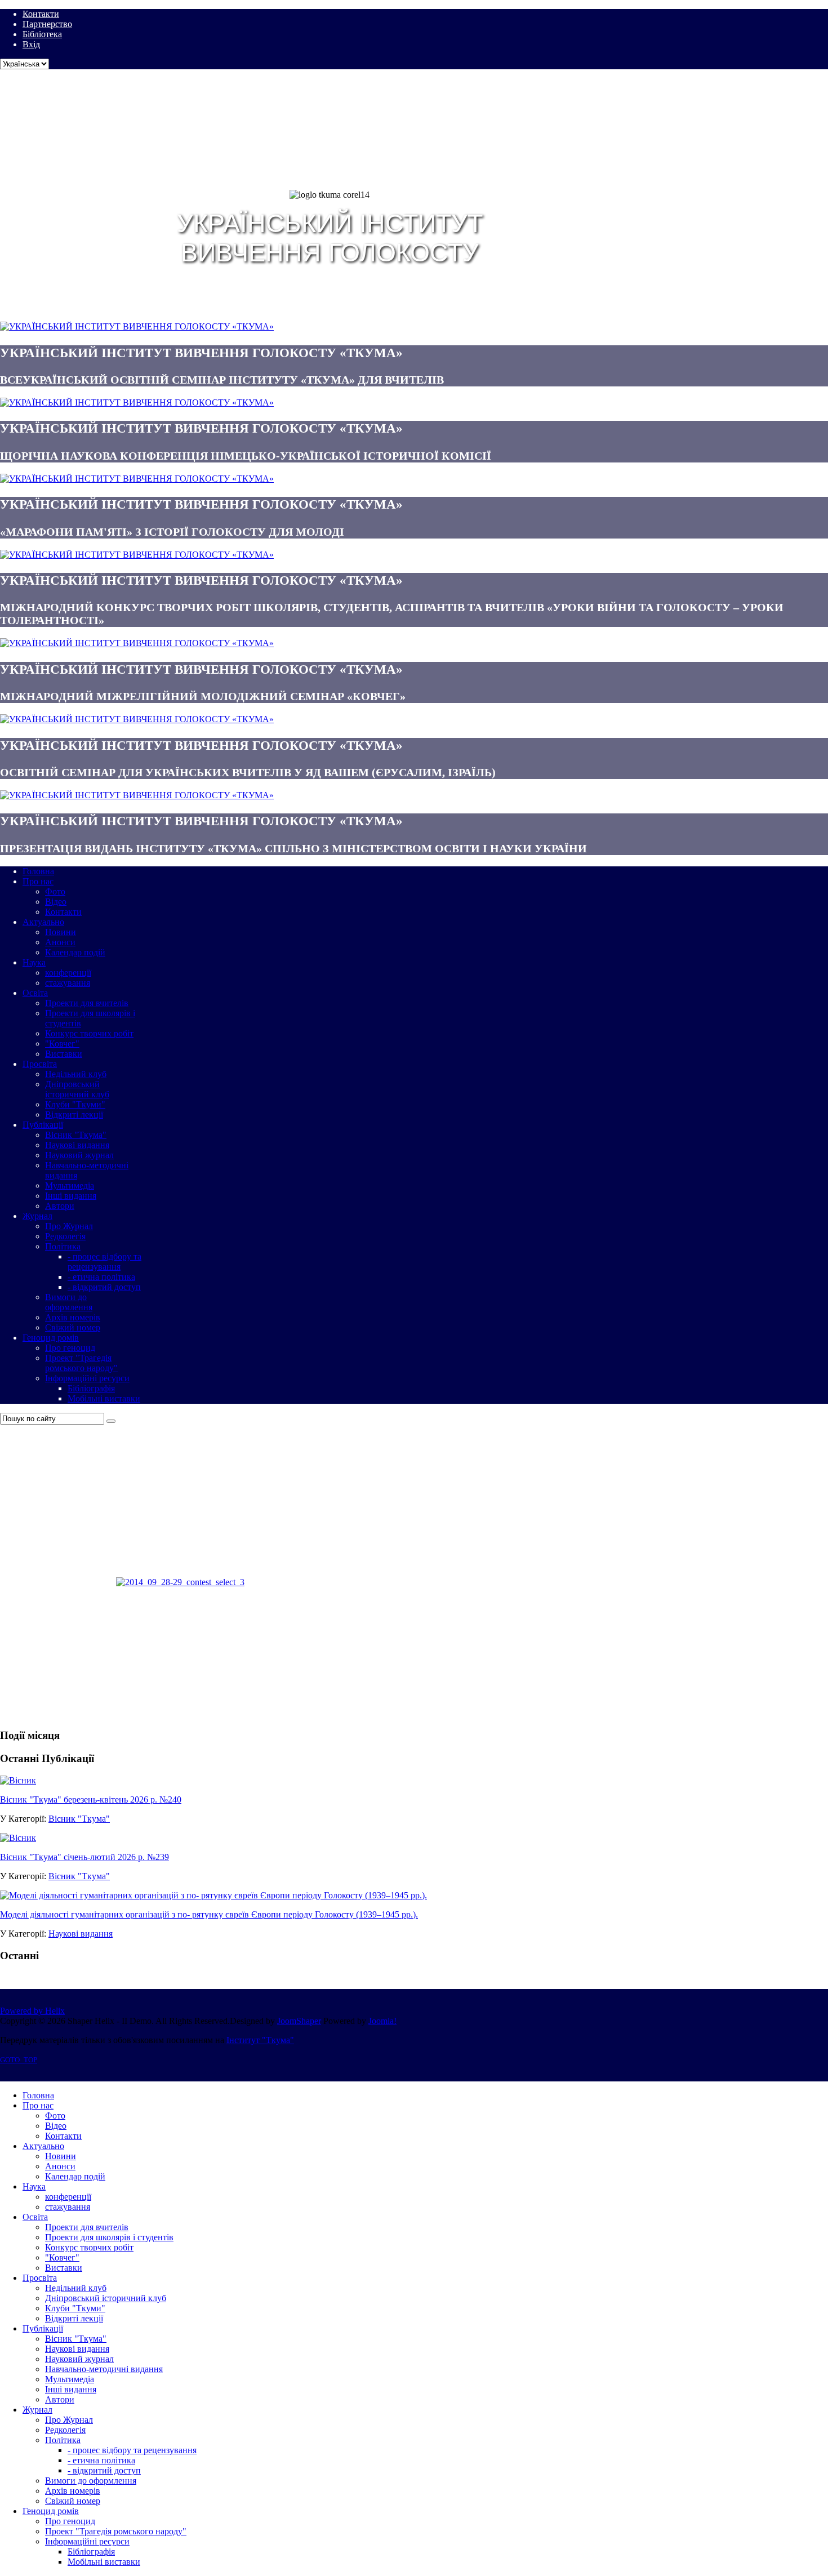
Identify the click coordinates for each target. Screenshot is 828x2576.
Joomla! (382, 2021)
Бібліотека (42, 34)
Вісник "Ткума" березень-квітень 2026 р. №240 (91, 1799)
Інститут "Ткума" (260, 2040)
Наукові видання (81, 1934)
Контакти (41, 14)
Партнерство (47, 24)
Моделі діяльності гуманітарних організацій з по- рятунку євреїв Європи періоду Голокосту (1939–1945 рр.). (209, 1914)
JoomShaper (299, 2021)
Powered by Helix (32, 2011)
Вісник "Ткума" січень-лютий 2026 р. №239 (84, 1857)
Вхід (31, 44)
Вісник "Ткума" (79, 1819)
